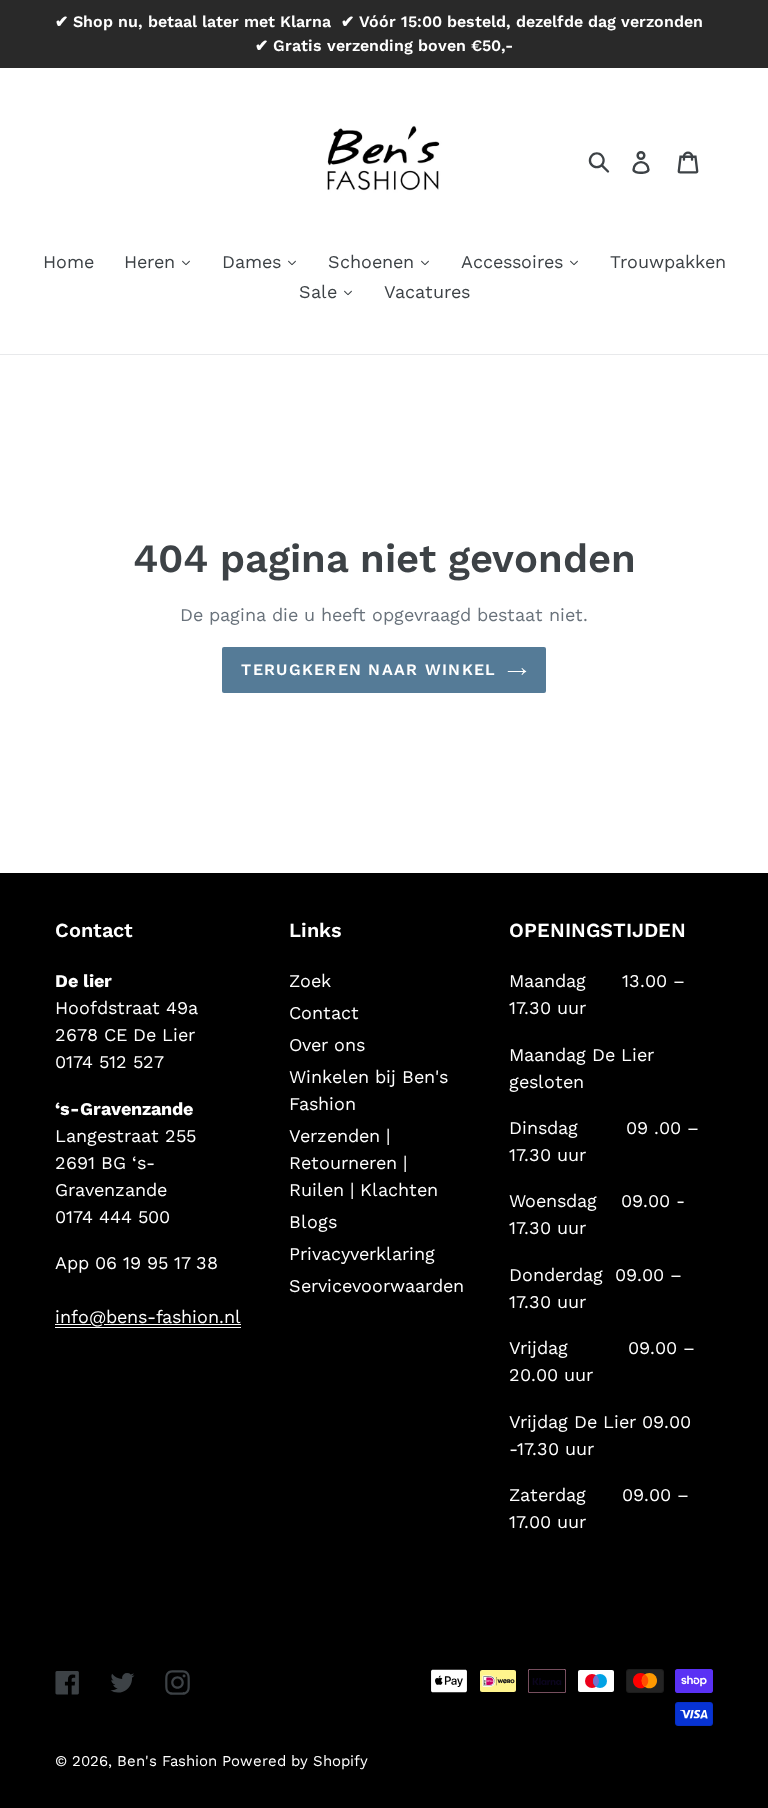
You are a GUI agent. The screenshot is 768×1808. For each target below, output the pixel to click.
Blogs (313, 1221)
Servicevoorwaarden (376, 1285)
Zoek (310, 980)
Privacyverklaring (362, 1253)
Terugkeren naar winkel (368, 669)
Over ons (327, 1044)
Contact (324, 1012)
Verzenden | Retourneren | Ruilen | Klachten (363, 1162)
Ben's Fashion (169, 1761)
